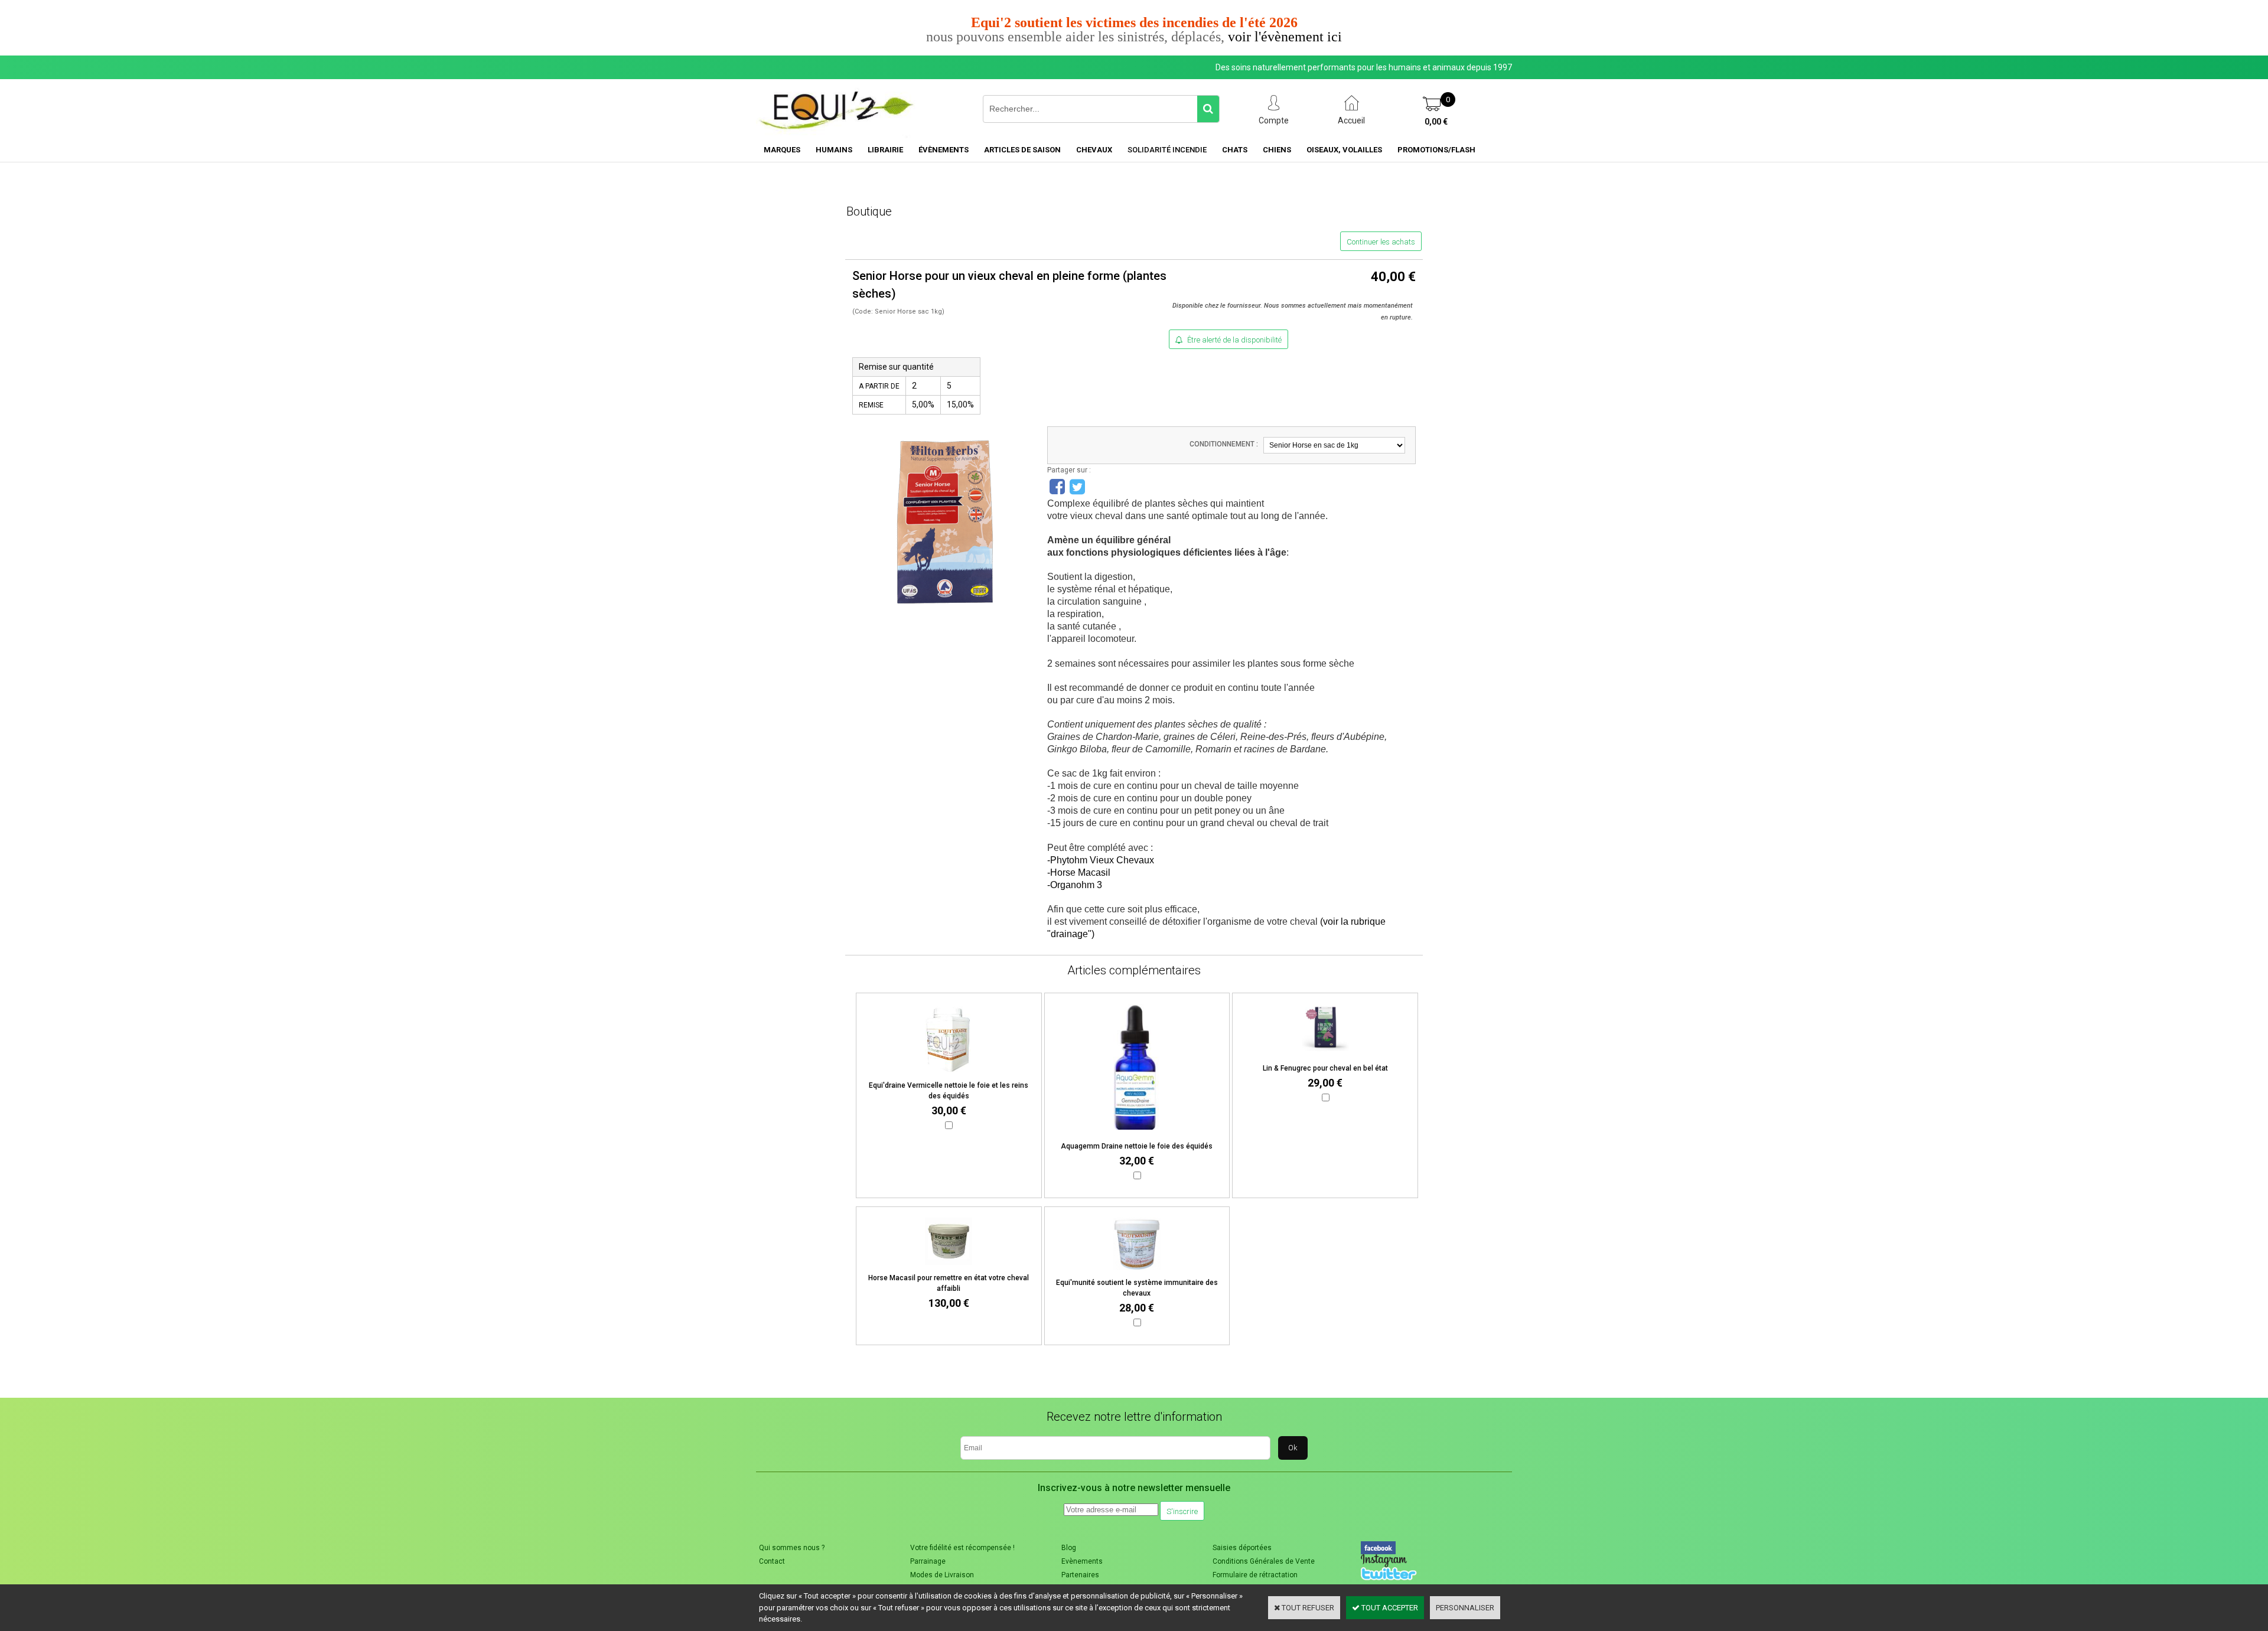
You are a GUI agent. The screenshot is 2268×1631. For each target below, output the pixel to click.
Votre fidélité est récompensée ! (962, 1548)
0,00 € (1436, 122)
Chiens (1277, 150)
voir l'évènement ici (1285, 37)
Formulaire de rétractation (1255, 1575)
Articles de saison (1022, 150)
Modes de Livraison (942, 1575)
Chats (1235, 150)
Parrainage (928, 1561)
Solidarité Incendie (1167, 150)
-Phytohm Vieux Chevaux (1101, 860)
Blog (1069, 1548)
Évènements (944, 150)
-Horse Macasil (1079, 872)
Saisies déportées (1242, 1548)
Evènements (1082, 1561)
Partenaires (1080, 1575)
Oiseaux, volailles (1344, 150)
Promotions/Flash (1436, 150)
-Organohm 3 (1075, 885)
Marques (782, 150)
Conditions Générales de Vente (1264, 1561)
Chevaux (1094, 150)
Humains (834, 150)
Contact (772, 1561)
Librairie (885, 150)
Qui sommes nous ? (792, 1548)
